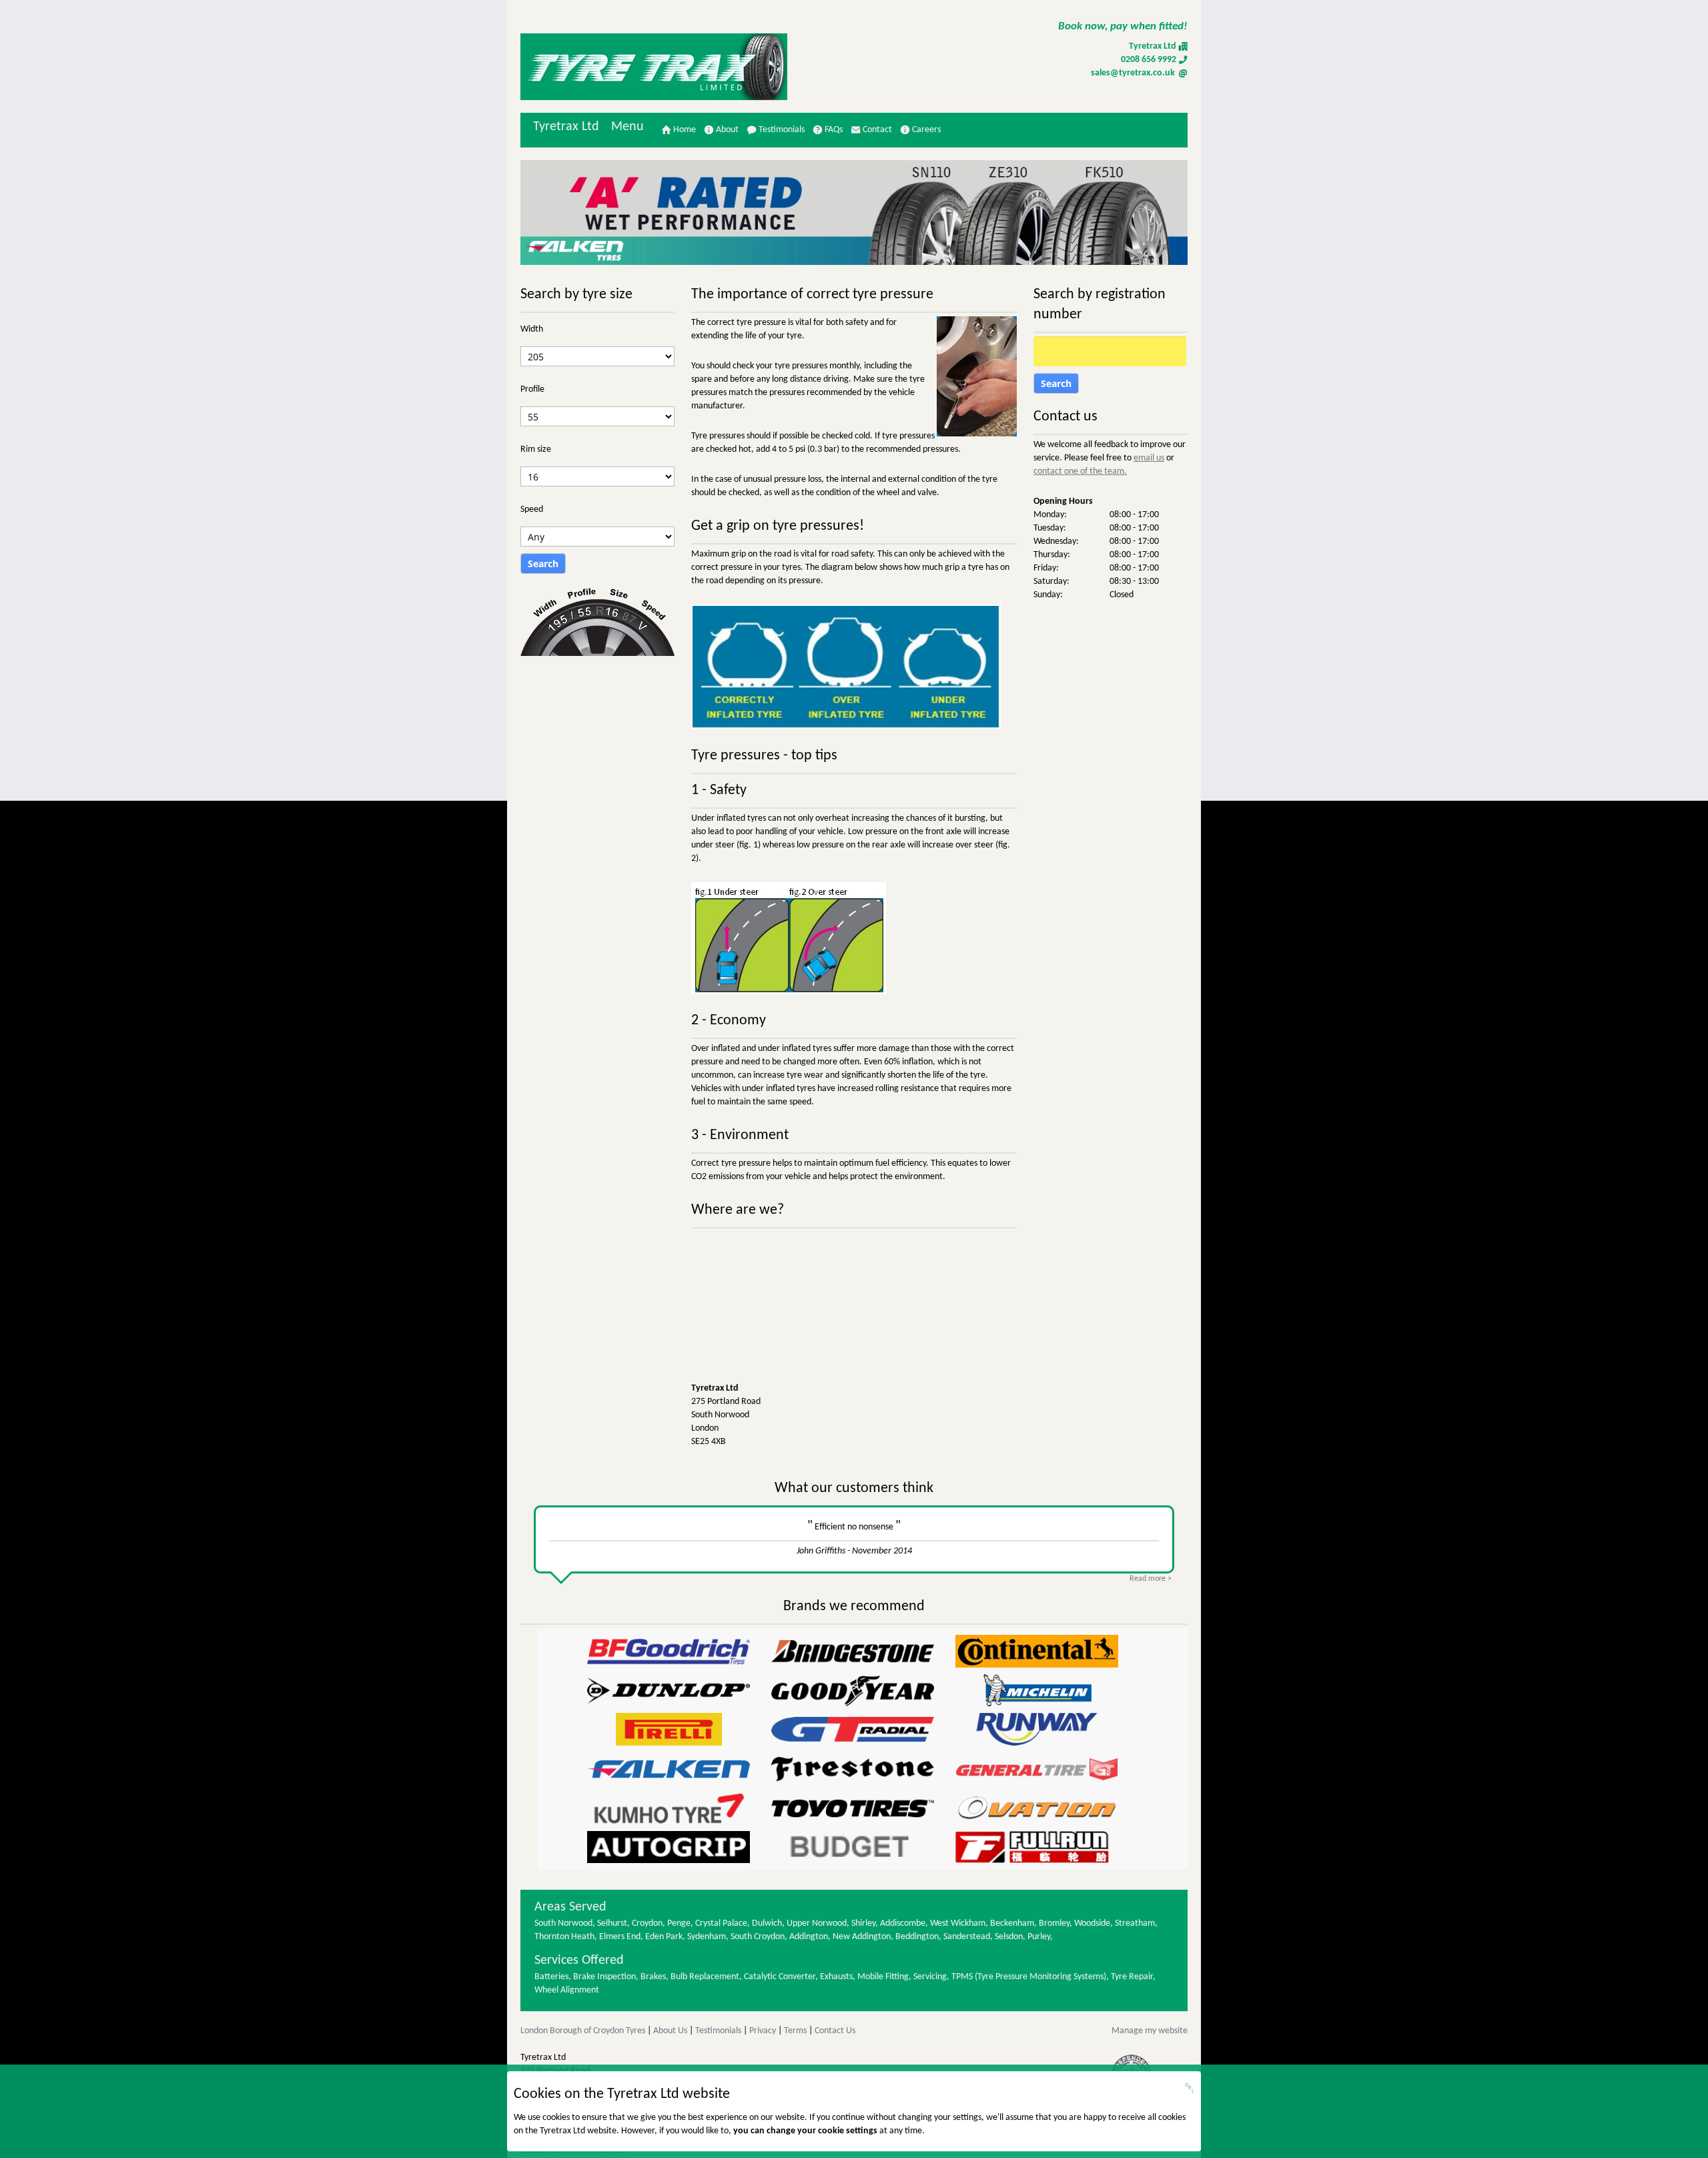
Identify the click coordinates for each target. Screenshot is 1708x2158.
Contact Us (835, 2031)
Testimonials (781, 130)
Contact (876, 130)
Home (684, 130)
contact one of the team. (1080, 471)
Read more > (1151, 1579)
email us (1149, 458)
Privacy (763, 2031)
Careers (925, 130)
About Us (670, 2031)
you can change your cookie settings (805, 2131)
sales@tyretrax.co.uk (1134, 73)
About (726, 130)
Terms (795, 2031)
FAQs (833, 130)
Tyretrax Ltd (566, 127)
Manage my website (1150, 2031)
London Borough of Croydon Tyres (583, 2031)
